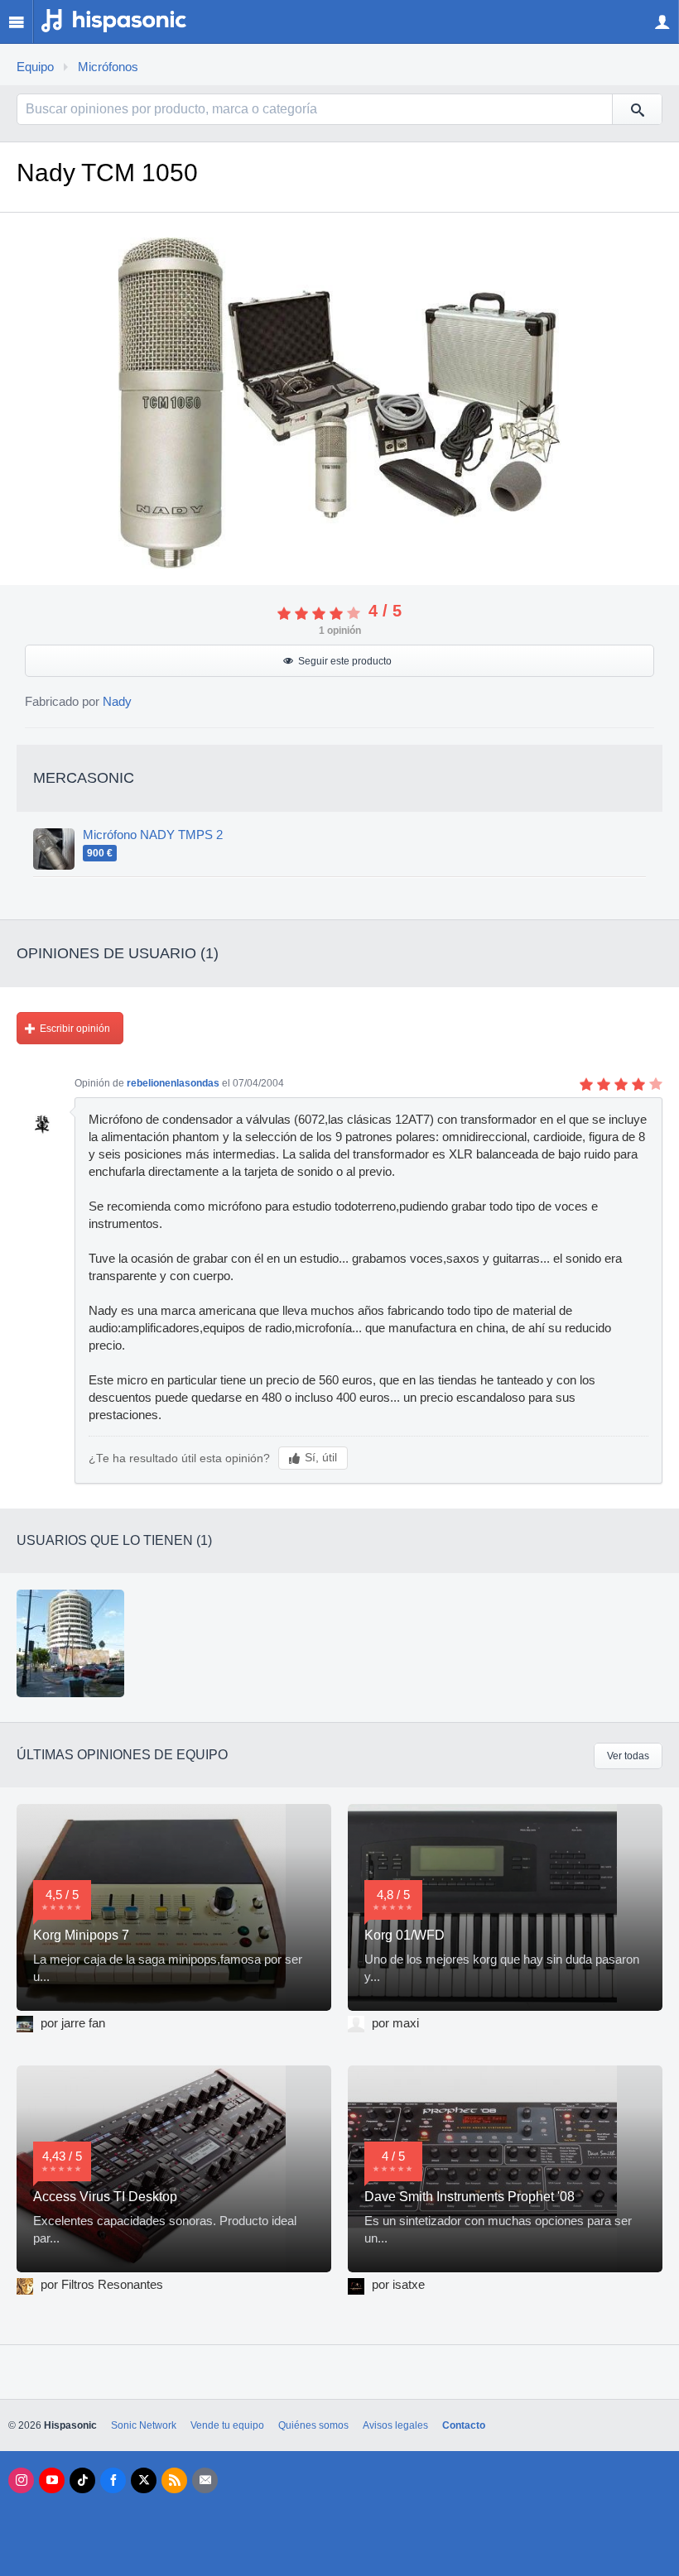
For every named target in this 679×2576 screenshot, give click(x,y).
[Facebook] (113, 2480)
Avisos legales (395, 2425)
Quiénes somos (313, 2425)
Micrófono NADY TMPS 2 (153, 835)
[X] (144, 2480)
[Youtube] (52, 2480)
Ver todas (628, 1756)
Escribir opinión (75, 1029)
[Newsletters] (205, 2480)
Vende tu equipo (227, 2425)
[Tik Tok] (82, 2480)
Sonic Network (144, 2425)
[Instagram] (21, 2480)
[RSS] (174, 2480)
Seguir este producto (345, 661)
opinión (340, 631)
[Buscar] (637, 109)
